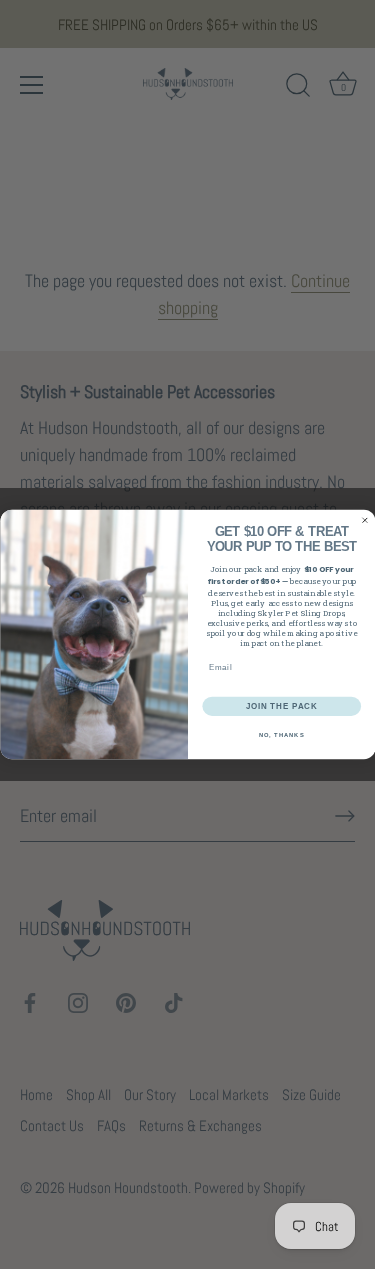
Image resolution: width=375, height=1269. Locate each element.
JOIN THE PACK (281, 706)
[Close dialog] (365, 521)
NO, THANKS (281, 735)
